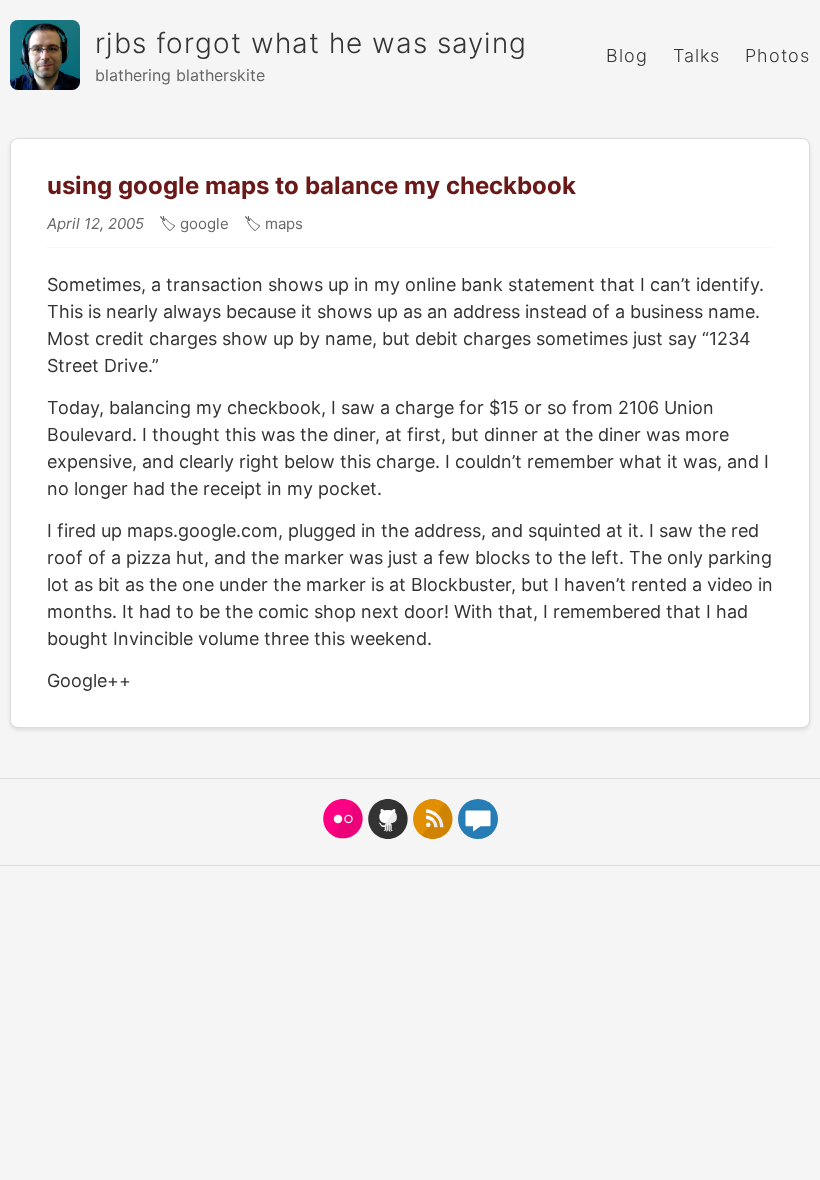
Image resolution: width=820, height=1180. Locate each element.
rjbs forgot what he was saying (311, 43)
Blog (627, 55)
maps (282, 223)
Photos (777, 55)
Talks (696, 55)
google (202, 223)
